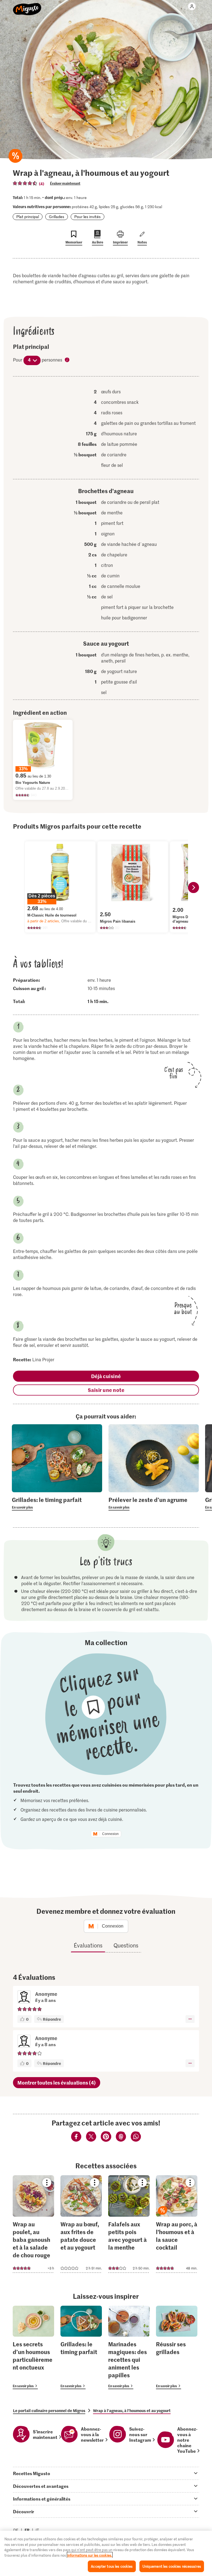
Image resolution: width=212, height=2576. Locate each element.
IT (37, 2530)
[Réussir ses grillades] (177, 2348)
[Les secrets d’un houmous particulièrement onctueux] (33, 2348)
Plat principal (28, 217)
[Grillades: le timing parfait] (81, 2348)
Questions (126, 1945)
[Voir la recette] (33, 2224)
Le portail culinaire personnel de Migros (49, 2410)
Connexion (110, 1834)
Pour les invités (88, 217)
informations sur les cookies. (90, 2555)
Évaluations (88, 1945)
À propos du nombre (67, 360)
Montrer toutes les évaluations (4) (57, 2082)
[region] (106, 2553)
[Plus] (190, 2019)
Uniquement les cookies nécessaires (172, 2566)
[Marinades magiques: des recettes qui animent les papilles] (129, 2348)
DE (16, 2530)
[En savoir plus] (57, 1503)
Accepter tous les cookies (112, 2566)
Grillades (57, 217)
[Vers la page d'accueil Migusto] (27, 6)
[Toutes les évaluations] (25, 183)
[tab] (106, 2473)
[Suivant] (194, 888)
